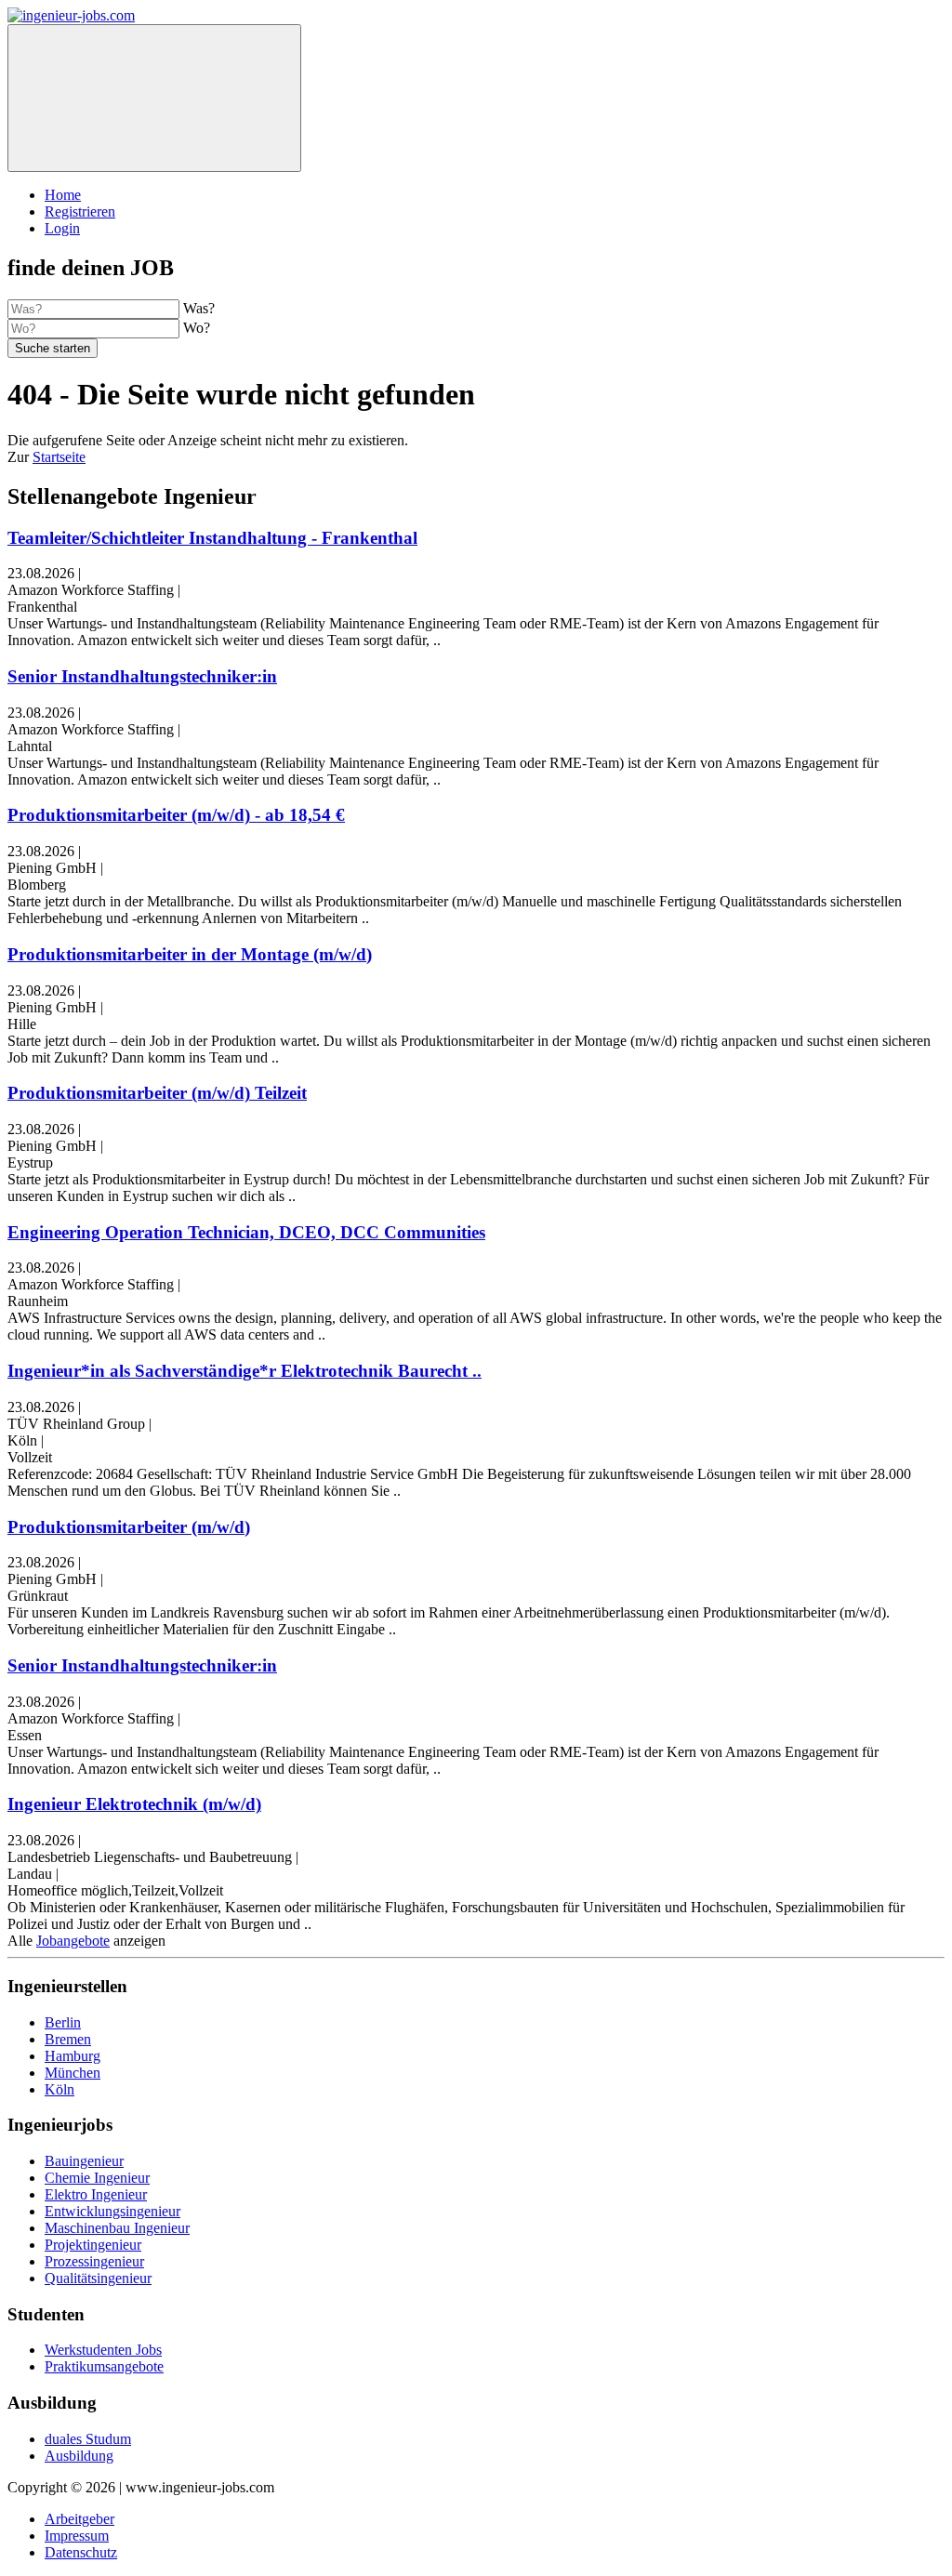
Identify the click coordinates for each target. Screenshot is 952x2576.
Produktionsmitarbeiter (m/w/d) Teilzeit (157, 1093)
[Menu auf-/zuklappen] (154, 98)
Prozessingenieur (94, 2261)
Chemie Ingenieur (97, 2178)
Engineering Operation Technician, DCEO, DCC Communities (246, 1232)
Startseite (59, 457)
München (73, 2073)
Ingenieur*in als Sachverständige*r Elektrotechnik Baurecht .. (245, 1371)
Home (63, 195)
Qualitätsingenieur (98, 2278)
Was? (199, 308)
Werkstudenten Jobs (103, 2350)
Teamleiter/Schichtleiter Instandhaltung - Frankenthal (212, 538)
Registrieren (80, 211)
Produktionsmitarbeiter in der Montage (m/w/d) (190, 954)
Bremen (68, 2039)
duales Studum (88, 2439)
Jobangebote (73, 1941)
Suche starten (53, 348)
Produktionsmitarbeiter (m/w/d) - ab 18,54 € (176, 815)
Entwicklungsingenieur (112, 2211)
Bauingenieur (84, 2161)
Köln (59, 2089)
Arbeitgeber (79, 2519)
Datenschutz (81, 2552)
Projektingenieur (93, 2245)
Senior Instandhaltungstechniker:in (142, 676)
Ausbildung (79, 2456)
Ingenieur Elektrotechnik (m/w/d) (134, 1804)
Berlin (63, 2022)
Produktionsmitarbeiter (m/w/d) (129, 1527)
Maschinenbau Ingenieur (117, 2228)
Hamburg (73, 2056)
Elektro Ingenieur (96, 2194)
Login (62, 228)
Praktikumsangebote (104, 2366)
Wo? (197, 328)
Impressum (77, 2536)
